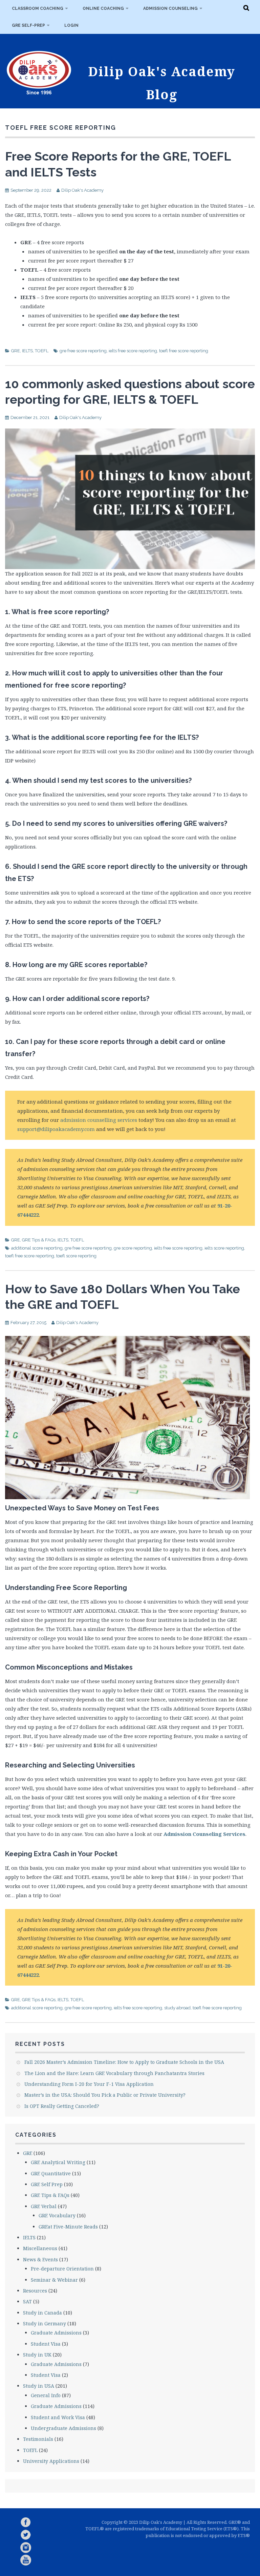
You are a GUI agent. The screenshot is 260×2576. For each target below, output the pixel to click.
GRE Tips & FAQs (39, 1240)
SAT (27, 2301)
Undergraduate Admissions (63, 2428)
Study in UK (37, 2355)
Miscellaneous (40, 2248)
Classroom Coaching (38, 8)
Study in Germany (45, 2323)
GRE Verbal (44, 2206)
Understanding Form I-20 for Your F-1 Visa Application (89, 2084)
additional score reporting (37, 1248)
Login (71, 25)
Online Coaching (103, 8)
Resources (35, 2291)
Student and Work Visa (58, 2417)
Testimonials (38, 2439)
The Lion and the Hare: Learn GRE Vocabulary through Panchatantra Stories (114, 2073)
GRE (16, 351)
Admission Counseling (170, 8)
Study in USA (39, 2386)
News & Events (40, 2259)
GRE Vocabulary (57, 2215)
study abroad (177, 2008)
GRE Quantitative (51, 2173)
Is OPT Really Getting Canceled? (62, 2106)
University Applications (51, 2461)
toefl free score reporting (184, 351)
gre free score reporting (83, 351)
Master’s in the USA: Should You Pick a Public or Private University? (105, 2095)
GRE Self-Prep (28, 25)
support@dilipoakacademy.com (56, 1129)
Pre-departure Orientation (62, 2269)
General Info (46, 2395)
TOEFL (42, 351)
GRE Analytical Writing (58, 2162)
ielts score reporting (224, 1248)
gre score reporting (133, 1248)
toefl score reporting (76, 1256)
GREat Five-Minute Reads (68, 2227)
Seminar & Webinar (54, 2280)
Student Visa (46, 2344)
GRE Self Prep (47, 2184)
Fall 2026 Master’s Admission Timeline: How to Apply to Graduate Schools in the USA (124, 2062)
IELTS (27, 351)
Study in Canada (42, 2313)
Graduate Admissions (56, 2333)
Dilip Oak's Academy (82, 190)
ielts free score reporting (133, 351)
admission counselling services (99, 1120)
